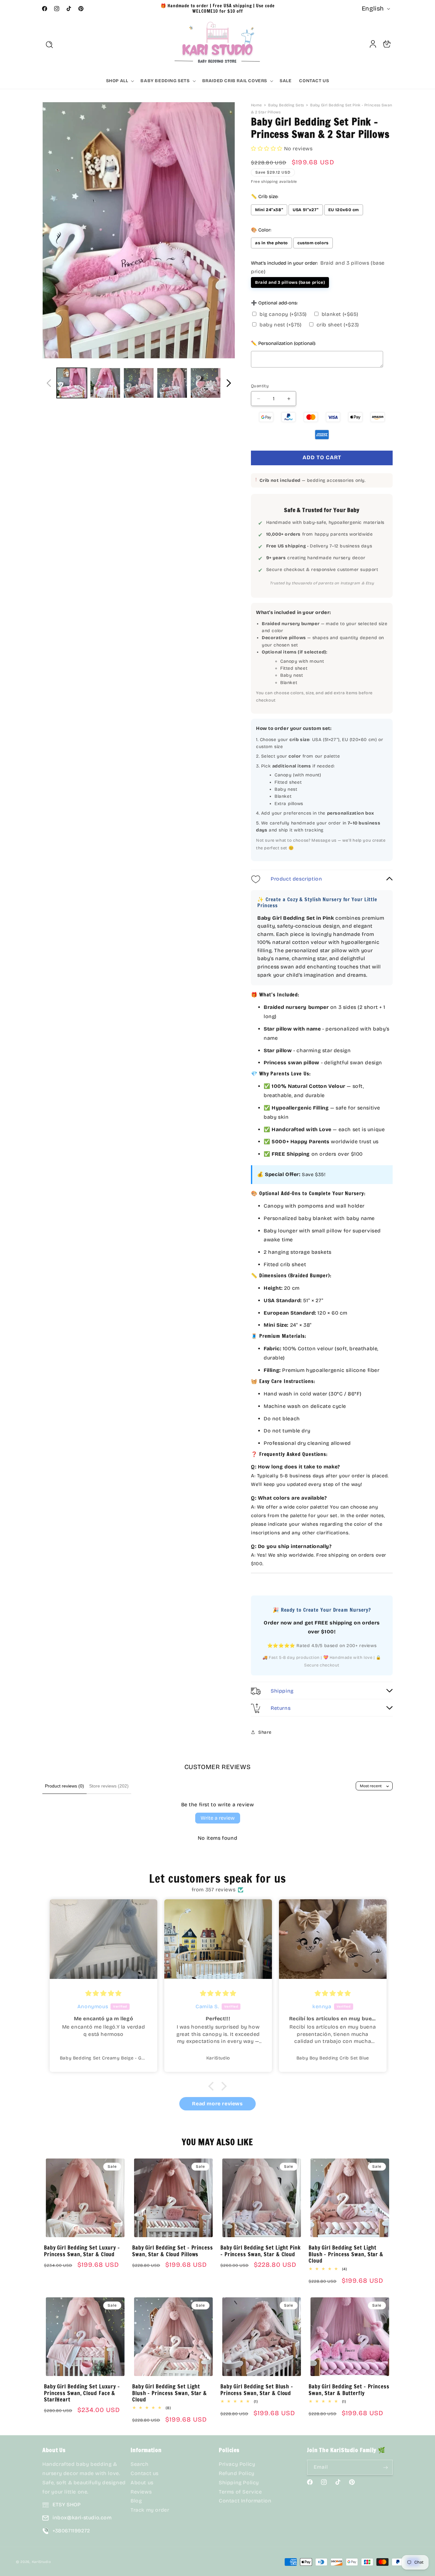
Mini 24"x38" (269, 210)
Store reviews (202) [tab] (109, 1786)
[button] (49, 45)
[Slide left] (49, 383)
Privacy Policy (237, 2464)
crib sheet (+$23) (338, 325)
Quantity (260, 386)
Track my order (150, 2510)
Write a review (218, 1818)
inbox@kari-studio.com (82, 2518)
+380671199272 (71, 2531)
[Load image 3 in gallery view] (139, 383)
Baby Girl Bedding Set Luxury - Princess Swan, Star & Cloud (82, 2251)
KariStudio (42, 2562)
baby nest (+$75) (281, 325)
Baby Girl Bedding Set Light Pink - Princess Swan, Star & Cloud (261, 2251)
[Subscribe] (385, 2468)
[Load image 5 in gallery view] (206, 383)
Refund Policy (237, 2474)
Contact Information (245, 2501)
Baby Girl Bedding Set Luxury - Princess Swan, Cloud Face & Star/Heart (82, 2393)
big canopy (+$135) (283, 314)
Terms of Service (240, 2492)
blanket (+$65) (340, 314)
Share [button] (265, 1732)
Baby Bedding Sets (286, 105)
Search (140, 2464)
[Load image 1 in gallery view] (72, 383)
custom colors (313, 243)
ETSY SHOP (67, 2505)
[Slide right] (229, 383)
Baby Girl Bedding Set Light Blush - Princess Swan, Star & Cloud (346, 2254)
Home (256, 105)
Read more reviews (217, 2104)
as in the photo (271, 243)
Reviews (141, 2492)
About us (142, 2483)
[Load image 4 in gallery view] (172, 383)
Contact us (145, 2474)
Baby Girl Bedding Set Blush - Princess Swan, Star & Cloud (257, 2390)
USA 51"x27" (306, 210)
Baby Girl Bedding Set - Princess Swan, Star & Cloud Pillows (173, 2251)
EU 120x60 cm (344, 210)
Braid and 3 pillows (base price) (290, 282)
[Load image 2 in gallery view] (105, 383)
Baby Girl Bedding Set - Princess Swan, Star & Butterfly (349, 2390)
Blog (136, 2501)
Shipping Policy (239, 2483)
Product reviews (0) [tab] (64, 1786)
